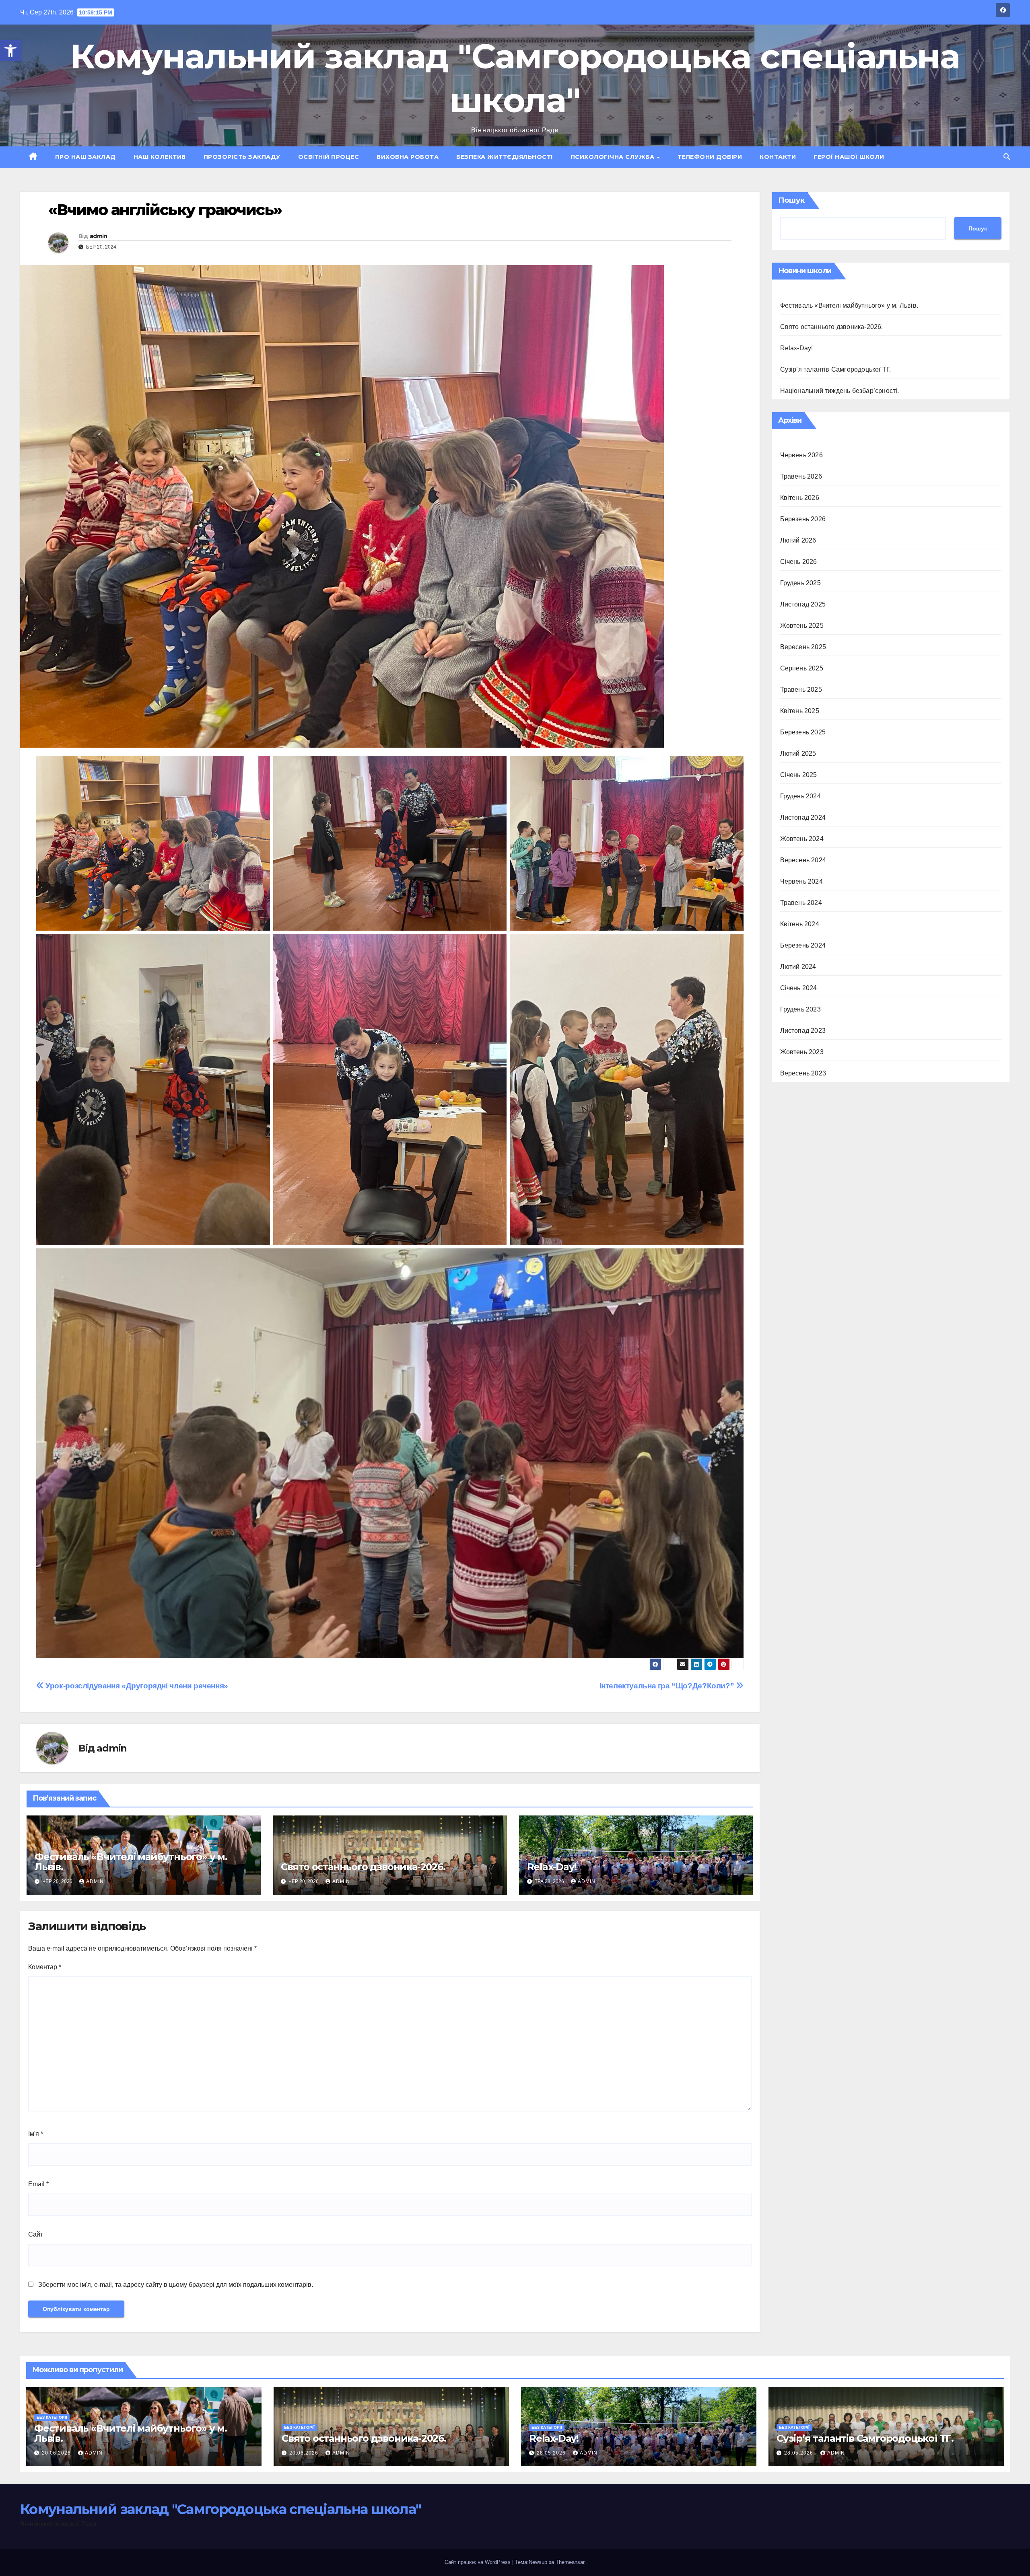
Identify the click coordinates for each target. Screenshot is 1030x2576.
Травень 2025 (801, 690)
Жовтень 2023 (802, 1052)
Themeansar (570, 2562)
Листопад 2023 (803, 1031)
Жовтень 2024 (802, 839)
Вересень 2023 (803, 1073)
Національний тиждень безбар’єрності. (840, 391)
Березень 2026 (803, 519)
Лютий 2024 (798, 967)
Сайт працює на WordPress (478, 2562)
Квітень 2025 (800, 711)
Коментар (45, 1967)
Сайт (36, 2234)
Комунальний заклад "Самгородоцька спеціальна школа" (220, 2509)
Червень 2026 (801, 455)
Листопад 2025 (803, 604)
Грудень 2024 (800, 796)
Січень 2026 (799, 562)
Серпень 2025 (802, 668)
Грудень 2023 (800, 1009)
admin (99, 236)
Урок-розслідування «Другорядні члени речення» (136, 1686)
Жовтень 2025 (802, 626)
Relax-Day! (552, 1867)
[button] (10, 51)
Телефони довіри (710, 157)
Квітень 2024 (800, 924)
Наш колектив (160, 157)
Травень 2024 (801, 903)
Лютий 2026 (798, 540)
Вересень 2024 (803, 860)
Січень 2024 (799, 988)
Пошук (791, 200)
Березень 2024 (803, 945)
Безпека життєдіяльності (505, 157)
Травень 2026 (801, 476)
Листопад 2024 (803, 817)
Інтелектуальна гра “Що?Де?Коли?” (668, 1686)
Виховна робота (408, 157)
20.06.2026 (57, 2453)
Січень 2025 (799, 775)
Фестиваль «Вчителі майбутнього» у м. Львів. (131, 1862)
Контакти (778, 157)
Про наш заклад (85, 157)
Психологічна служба (613, 157)
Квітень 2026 (800, 498)
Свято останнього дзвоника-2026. (363, 1867)
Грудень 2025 (800, 583)
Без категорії (52, 2417)
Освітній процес (329, 157)
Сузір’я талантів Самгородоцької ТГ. (836, 369)
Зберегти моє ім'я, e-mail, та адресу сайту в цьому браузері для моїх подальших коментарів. (176, 2285)
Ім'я (36, 2134)
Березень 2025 (803, 732)
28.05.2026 (552, 2453)
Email (38, 2184)
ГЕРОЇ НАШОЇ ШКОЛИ (849, 157)
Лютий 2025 (798, 753)
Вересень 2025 (803, 647)
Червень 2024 (801, 881)
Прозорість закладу (242, 157)
